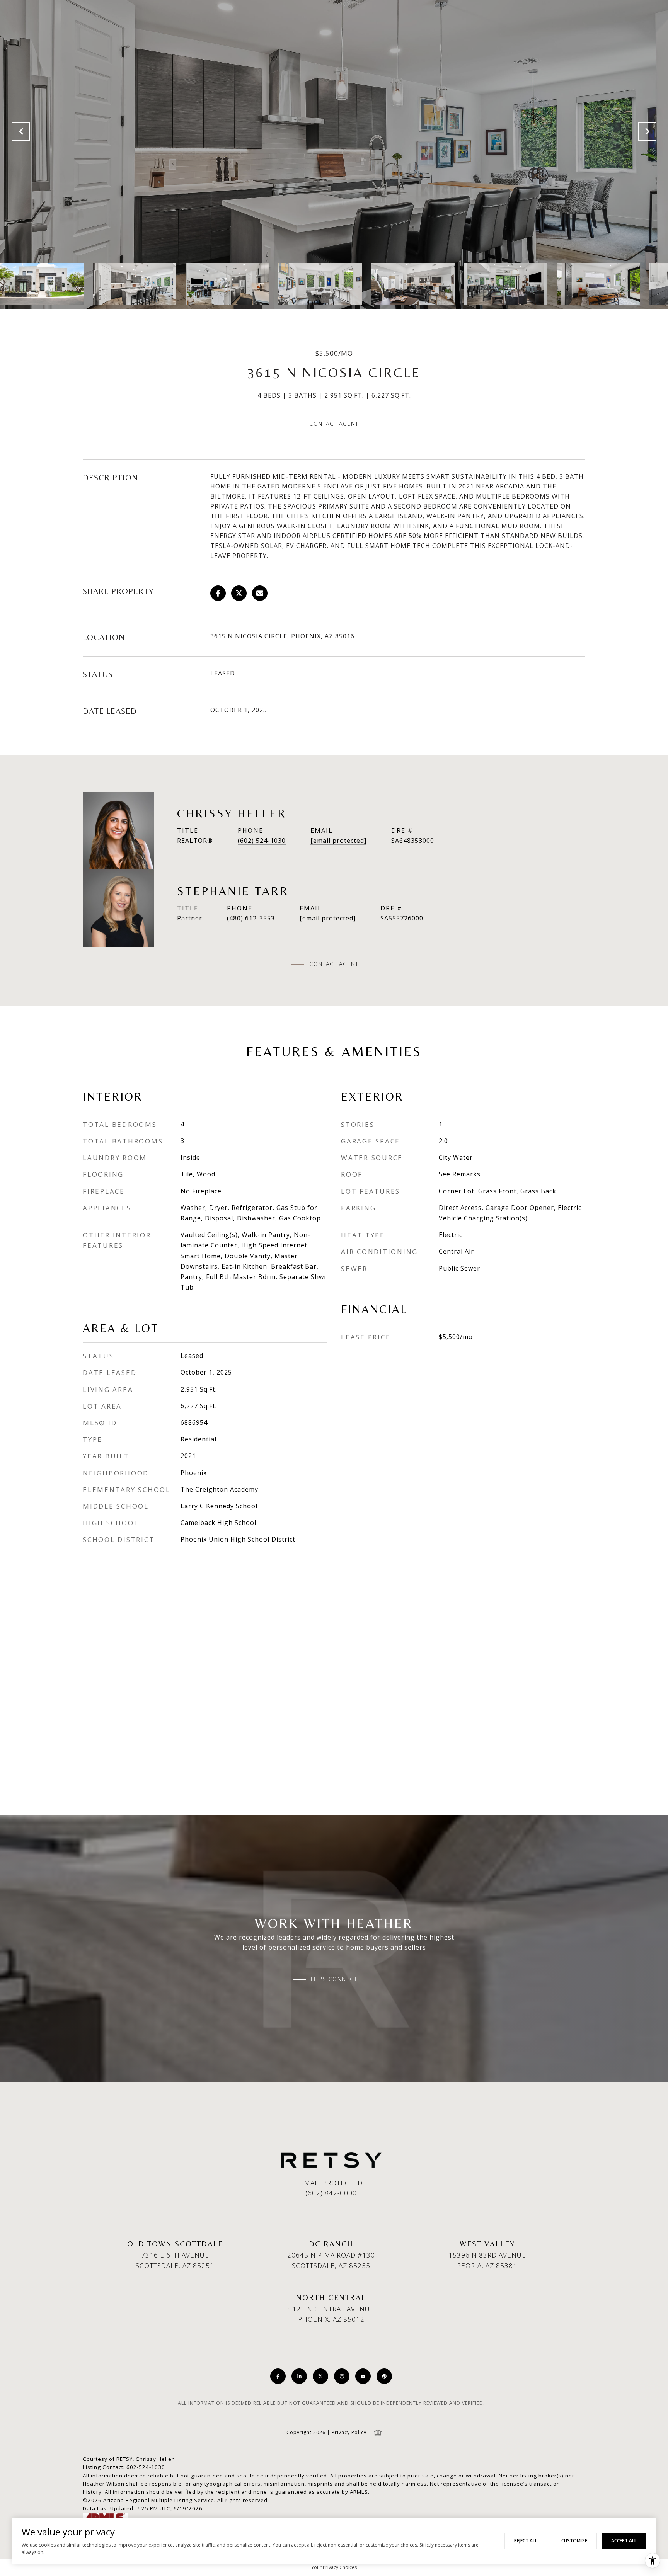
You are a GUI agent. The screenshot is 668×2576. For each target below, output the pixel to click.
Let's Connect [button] (334, 1979)
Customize (574, 2541)
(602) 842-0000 (331, 2193)
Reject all (526, 2541)
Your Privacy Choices (334, 2567)
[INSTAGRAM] (342, 2376)
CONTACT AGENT (334, 964)
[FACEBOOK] (278, 2376)
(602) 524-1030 (262, 841)
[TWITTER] (320, 2376)
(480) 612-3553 (251, 918)
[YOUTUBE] (363, 2376)
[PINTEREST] (384, 2376)
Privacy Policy (349, 2432)
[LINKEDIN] (299, 2376)
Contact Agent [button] (334, 424)
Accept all (624, 2541)
